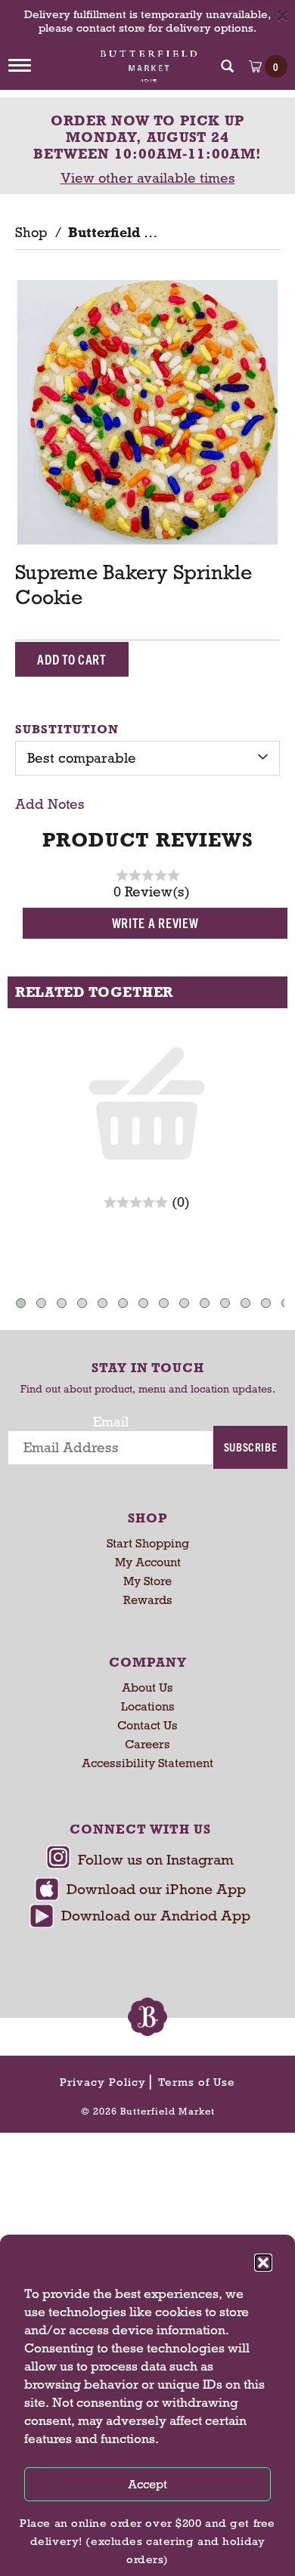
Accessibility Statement (147, 1763)
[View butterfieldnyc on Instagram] (140, 1861)
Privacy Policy (103, 2082)
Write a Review (155, 922)
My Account (148, 1562)
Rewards (148, 1600)
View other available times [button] (148, 178)
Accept (147, 2484)
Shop (31, 233)
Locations (148, 1706)
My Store (147, 1581)
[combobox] (147, 758)
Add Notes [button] (50, 804)
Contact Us (147, 1725)
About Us (147, 1688)
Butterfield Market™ (137, 233)
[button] (263, 2263)
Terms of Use (197, 2082)
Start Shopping (148, 1543)
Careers (147, 1744)
